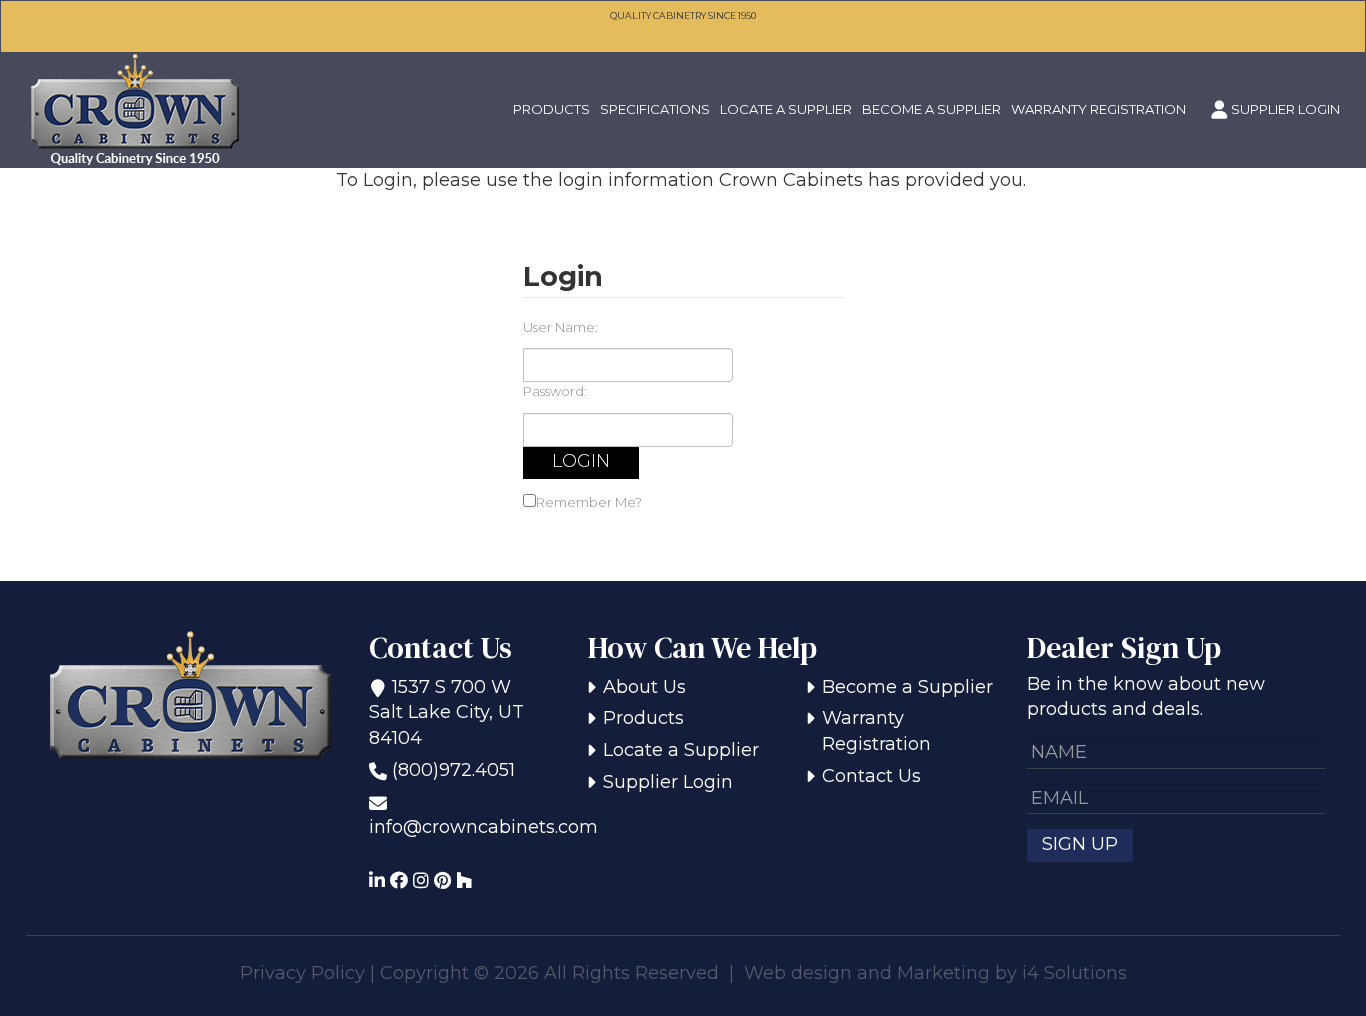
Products (643, 718)
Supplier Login (668, 782)
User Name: (560, 327)
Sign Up (1080, 844)
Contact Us (871, 776)
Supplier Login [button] (1285, 109)
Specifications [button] (655, 109)
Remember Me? (589, 502)
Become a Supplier (907, 687)
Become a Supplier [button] (931, 109)
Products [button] (551, 109)
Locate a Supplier (681, 750)
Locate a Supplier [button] (786, 109)
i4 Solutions (1074, 973)
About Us (644, 687)
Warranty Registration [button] (1098, 109)
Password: (555, 391)
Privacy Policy (302, 973)
